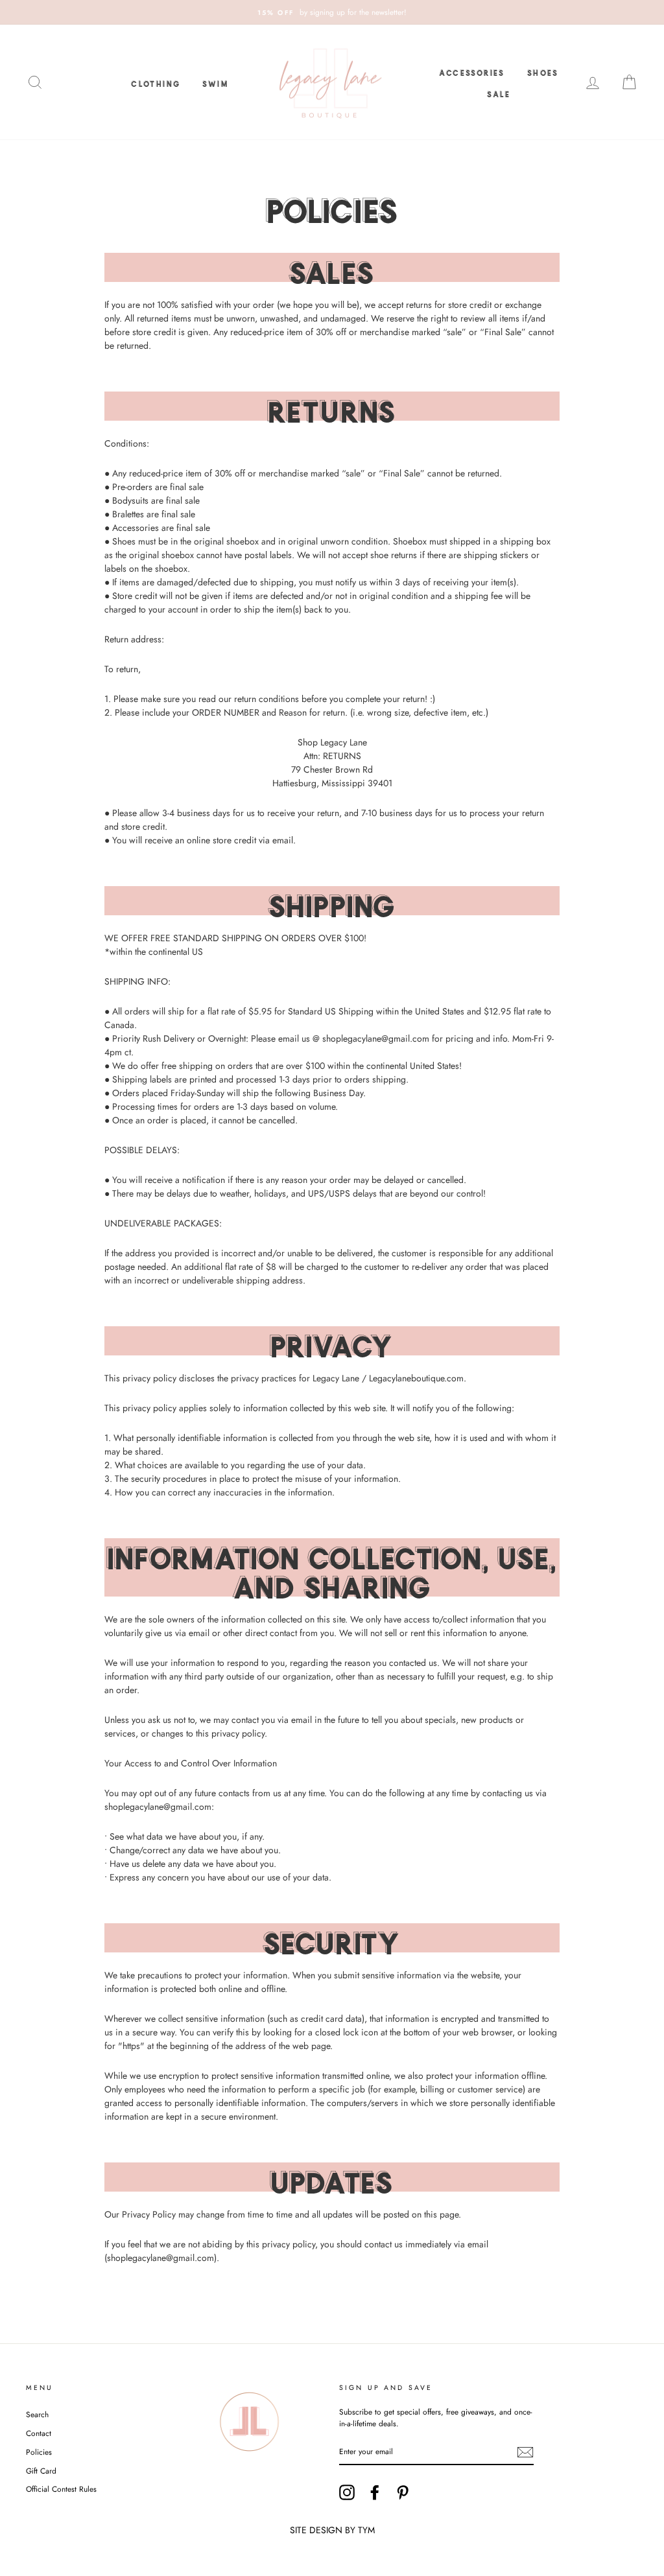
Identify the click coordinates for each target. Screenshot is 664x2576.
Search (37, 2414)
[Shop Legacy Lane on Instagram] (347, 2492)
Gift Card (41, 2471)
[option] (332, 12)
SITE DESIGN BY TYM (332, 2530)
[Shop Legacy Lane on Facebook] (375, 2492)
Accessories (472, 71)
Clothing (156, 82)
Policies (39, 2452)
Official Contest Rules (61, 2489)
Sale (499, 93)
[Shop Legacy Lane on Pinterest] (403, 2492)
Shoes (543, 71)
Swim (215, 82)
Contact (39, 2433)
